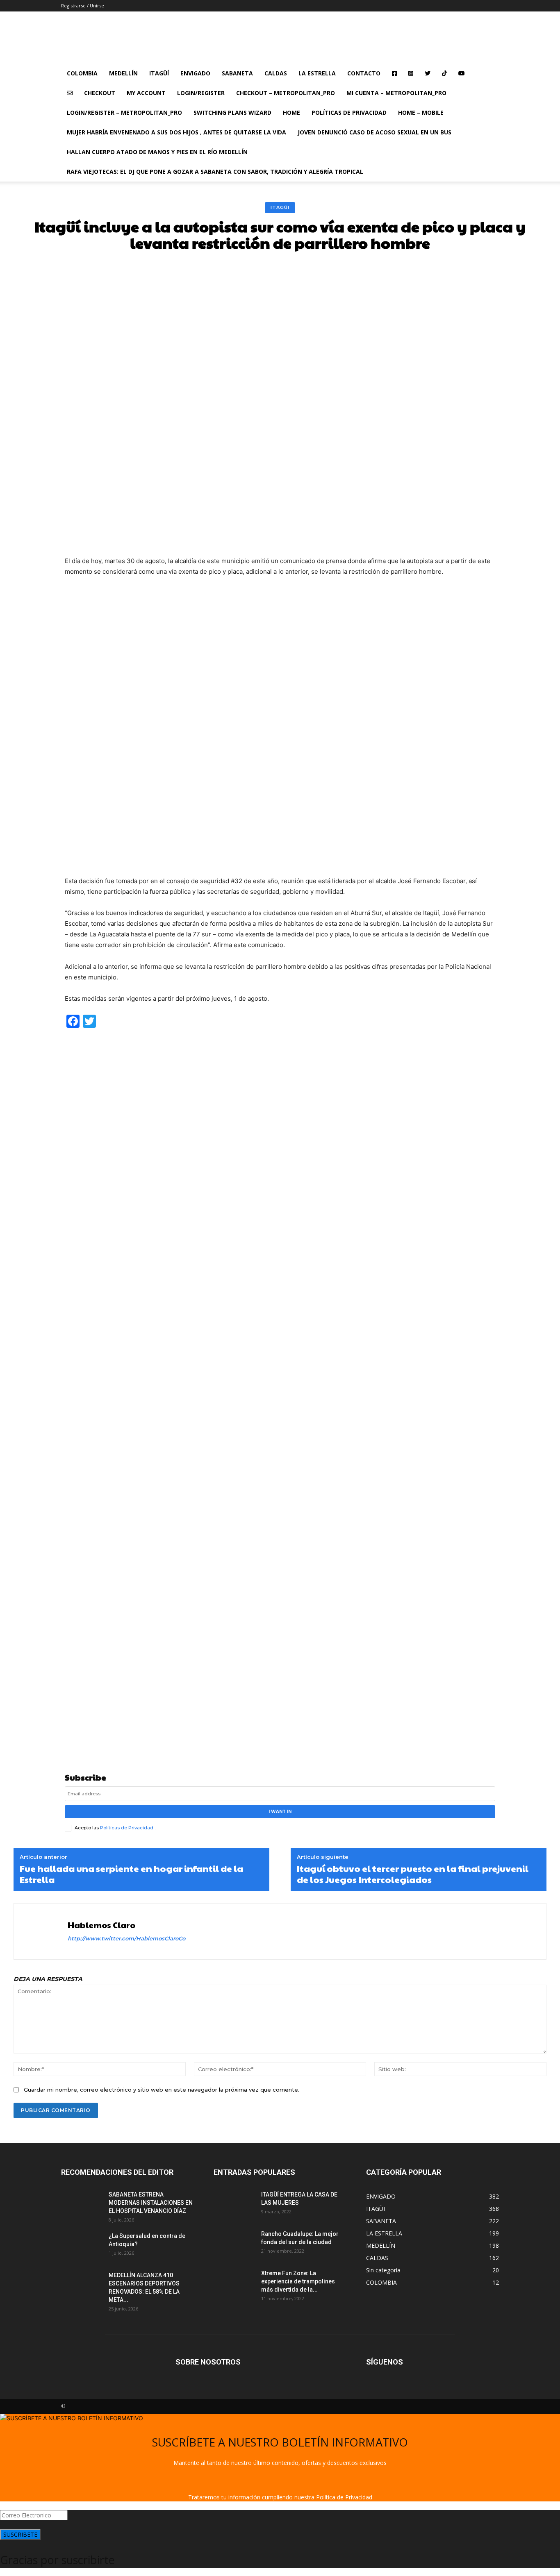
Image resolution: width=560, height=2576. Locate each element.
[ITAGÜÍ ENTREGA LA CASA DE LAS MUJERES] (234, 2205)
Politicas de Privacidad (127, 1828)
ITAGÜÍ (159, 73)
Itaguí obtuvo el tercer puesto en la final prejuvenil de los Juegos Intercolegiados (413, 1874)
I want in (280, 1812)
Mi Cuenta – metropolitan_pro (396, 93)
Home (291, 112)
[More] (414, 271)
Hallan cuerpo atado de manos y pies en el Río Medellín (157, 152)
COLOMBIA (82, 73)
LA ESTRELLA (317, 73)
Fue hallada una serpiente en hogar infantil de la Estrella (131, 1874)
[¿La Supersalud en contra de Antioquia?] (82, 2246)
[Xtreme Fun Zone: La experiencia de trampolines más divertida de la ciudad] (234, 2283)
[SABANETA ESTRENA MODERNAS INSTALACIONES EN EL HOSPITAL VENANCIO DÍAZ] (82, 2205)
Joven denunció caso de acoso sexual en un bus (374, 132)
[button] (489, 74)
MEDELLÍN (123, 73)
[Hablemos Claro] (42, 1931)
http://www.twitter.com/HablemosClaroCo (126, 1938)
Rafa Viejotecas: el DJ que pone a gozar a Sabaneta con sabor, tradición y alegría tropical (215, 172)
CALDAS (276, 73)
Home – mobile (421, 112)
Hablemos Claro (101, 1925)
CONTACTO (364, 73)
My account (146, 93)
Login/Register (201, 93)
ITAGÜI (280, 207)
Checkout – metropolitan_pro (286, 93)
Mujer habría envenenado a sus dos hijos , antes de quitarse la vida (176, 132)
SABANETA (237, 73)
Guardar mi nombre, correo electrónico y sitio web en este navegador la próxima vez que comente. (162, 2090)
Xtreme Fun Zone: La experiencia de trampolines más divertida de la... (298, 2281)
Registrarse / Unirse (83, 6)
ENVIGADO (195, 73)
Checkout (100, 93)
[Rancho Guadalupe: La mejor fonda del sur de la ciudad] (234, 2244)
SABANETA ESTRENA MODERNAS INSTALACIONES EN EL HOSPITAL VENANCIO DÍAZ (151, 2203)
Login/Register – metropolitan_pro (124, 112)
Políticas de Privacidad (349, 112)
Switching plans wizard (232, 112)
